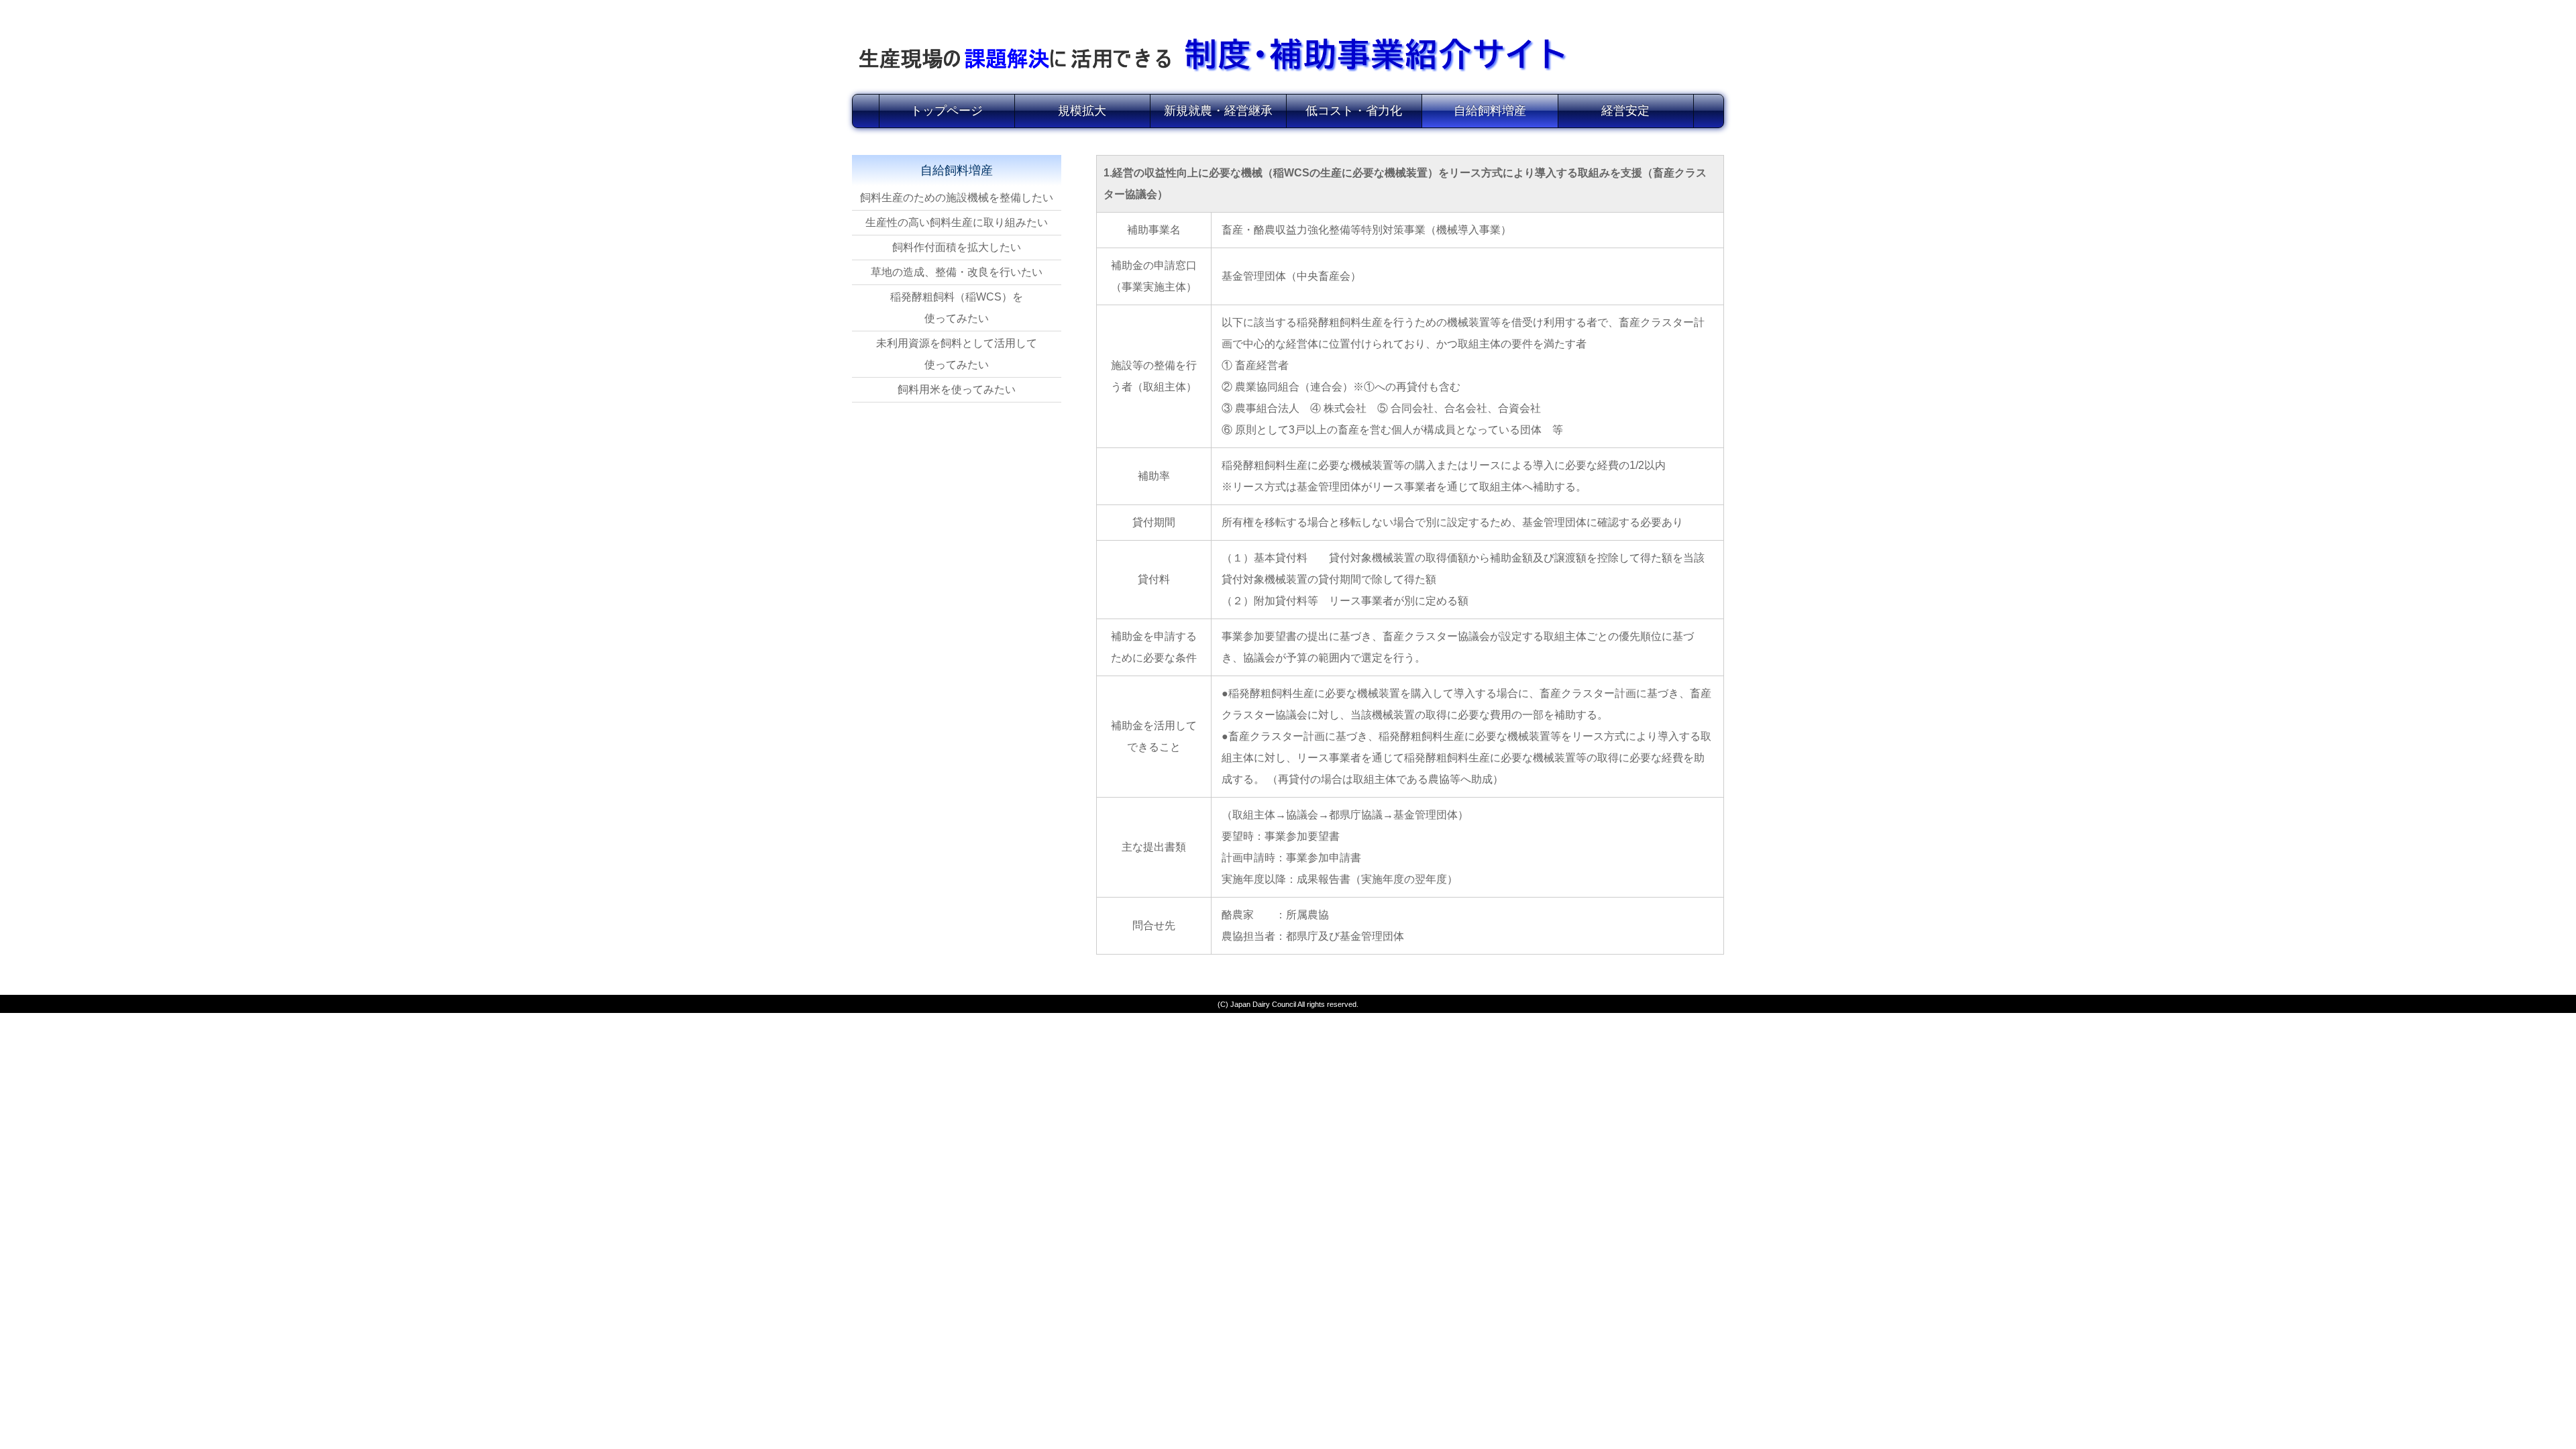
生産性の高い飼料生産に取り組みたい (957, 222)
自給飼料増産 (1490, 111)
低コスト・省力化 (1354, 111)
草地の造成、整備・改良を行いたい (957, 272)
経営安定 (1625, 111)
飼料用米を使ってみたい (957, 389)
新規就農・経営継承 (1218, 111)
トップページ (947, 111)
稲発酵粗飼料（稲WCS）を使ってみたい (957, 308)
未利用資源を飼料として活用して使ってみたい (957, 354)
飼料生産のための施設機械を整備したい (957, 198)
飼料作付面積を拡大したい (957, 247)
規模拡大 (1082, 111)
